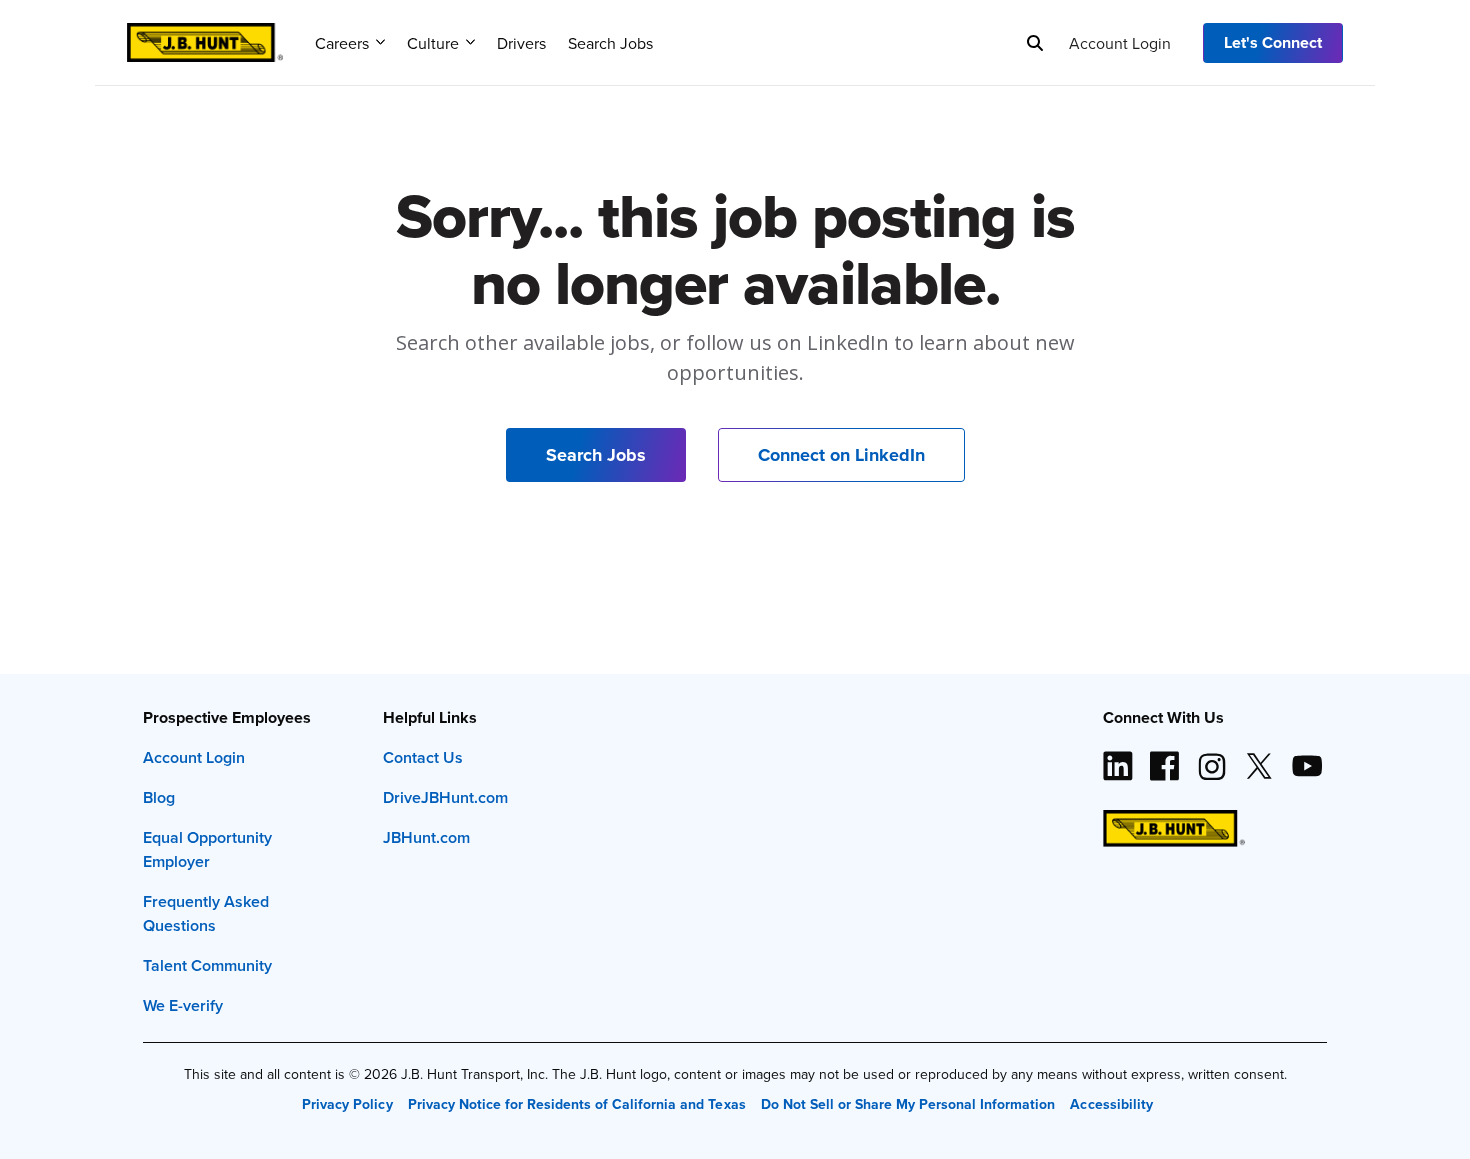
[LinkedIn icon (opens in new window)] (1118, 758)
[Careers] (205, 36)
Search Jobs (610, 43)
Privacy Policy (347, 1104)
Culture (433, 43)
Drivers (521, 43)
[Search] (1035, 43)
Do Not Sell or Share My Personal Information (908, 1104)
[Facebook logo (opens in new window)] (1165, 758)
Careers (342, 43)
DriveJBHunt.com (445, 797)
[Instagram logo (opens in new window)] (1212, 758)
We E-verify (183, 1005)
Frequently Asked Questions (206, 913)
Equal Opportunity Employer (207, 849)
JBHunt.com (426, 837)
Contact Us (423, 757)
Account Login (1120, 43)
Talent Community (207, 965)
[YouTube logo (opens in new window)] (1306, 758)
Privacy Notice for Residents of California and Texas (577, 1104)
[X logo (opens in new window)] (1259, 758)
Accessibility (1111, 1104)
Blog (159, 797)
